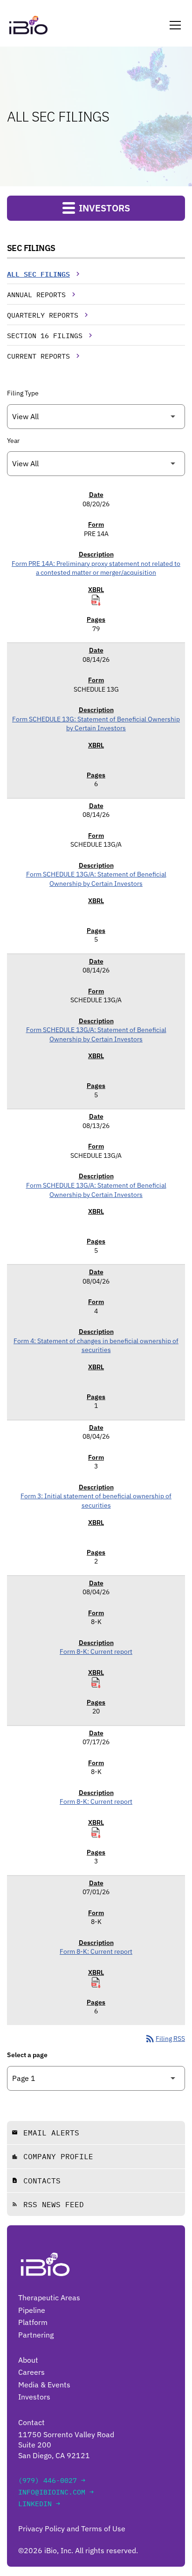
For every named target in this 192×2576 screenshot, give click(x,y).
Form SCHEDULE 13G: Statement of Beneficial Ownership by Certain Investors (96, 724)
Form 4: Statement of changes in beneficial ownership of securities (96, 1346)
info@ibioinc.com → (56, 2492)
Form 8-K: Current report (96, 1652)
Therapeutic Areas (49, 2297)
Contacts (36, 2181)
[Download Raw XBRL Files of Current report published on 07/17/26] (96, 1833)
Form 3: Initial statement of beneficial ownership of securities (96, 1501)
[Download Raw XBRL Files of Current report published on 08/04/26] (96, 1683)
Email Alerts (45, 2133)
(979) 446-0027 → (52, 2480)
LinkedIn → (39, 2504)
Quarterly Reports (43, 315)
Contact (31, 2422)
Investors (34, 2397)
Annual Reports (36, 295)
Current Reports (38, 356)
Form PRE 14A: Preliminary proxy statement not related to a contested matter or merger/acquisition (96, 568)
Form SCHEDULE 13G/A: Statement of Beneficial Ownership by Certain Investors (96, 879)
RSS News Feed (48, 2204)
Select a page (27, 2055)
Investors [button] (103, 208)
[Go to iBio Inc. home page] (28, 25)
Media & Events (44, 2385)
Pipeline (32, 2310)
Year (13, 441)
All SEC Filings (38, 274)
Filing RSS (165, 2039)
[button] (173, 25)
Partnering (36, 2335)
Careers (31, 2372)
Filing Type (23, 393)
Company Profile (52, 2156)
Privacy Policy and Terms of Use (72, 2528)
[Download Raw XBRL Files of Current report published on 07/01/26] (96, 1983)
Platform (33, 2322)
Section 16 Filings (45, 336)
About (28, 2360)
